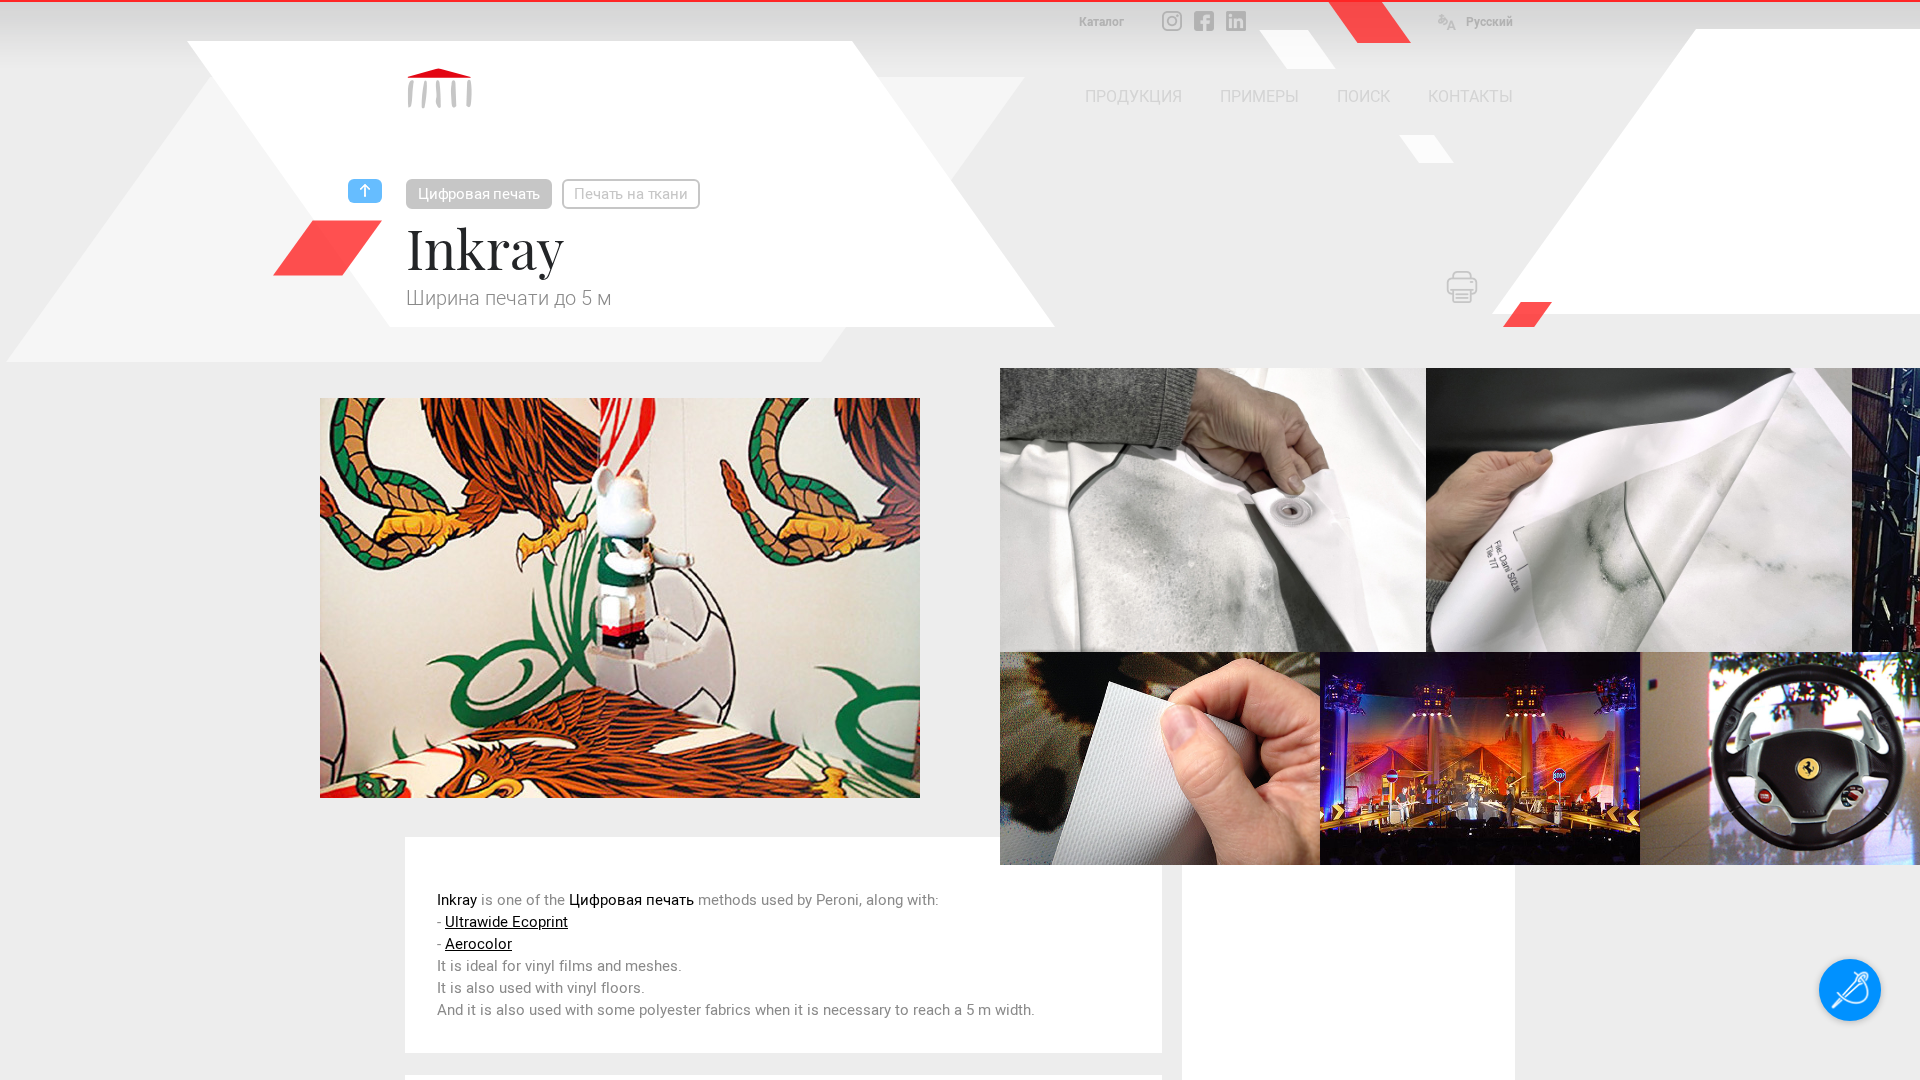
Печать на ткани (630, 194)
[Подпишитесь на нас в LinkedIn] (1236, 21)
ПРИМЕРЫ (1259, 96)
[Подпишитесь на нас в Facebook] (1204, 21)
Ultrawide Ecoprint (506, 922)
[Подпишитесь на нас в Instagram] (1172, 21)
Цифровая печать (479, 194)
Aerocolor (478, 944)
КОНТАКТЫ (1470, 96)
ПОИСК (1363, 96)
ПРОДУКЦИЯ (1133, 96)
